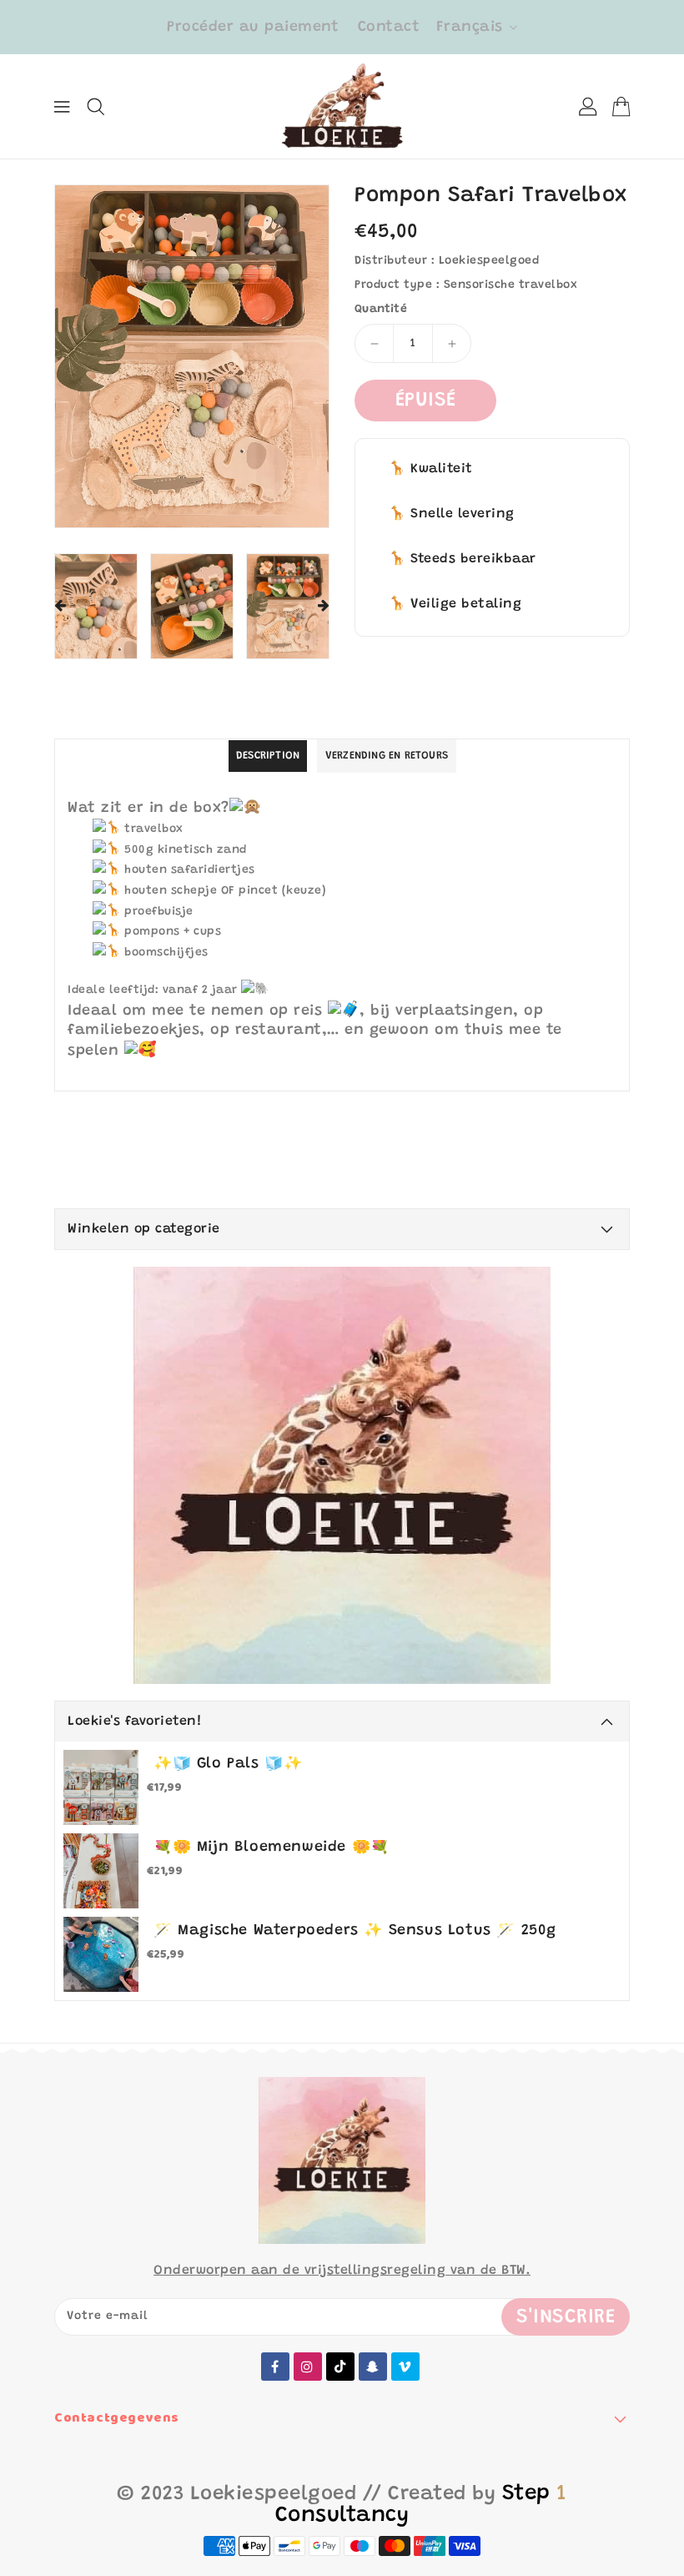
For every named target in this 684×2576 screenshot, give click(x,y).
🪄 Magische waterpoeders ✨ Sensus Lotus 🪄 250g (355, 1931)
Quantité (381, 310)
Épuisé (426, 401)
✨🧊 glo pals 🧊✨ (228, 1764)
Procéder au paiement (253, 28)
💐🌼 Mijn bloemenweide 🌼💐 (272, 1848)
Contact (389, 28)
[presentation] (60, 607)
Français (470, 28)
